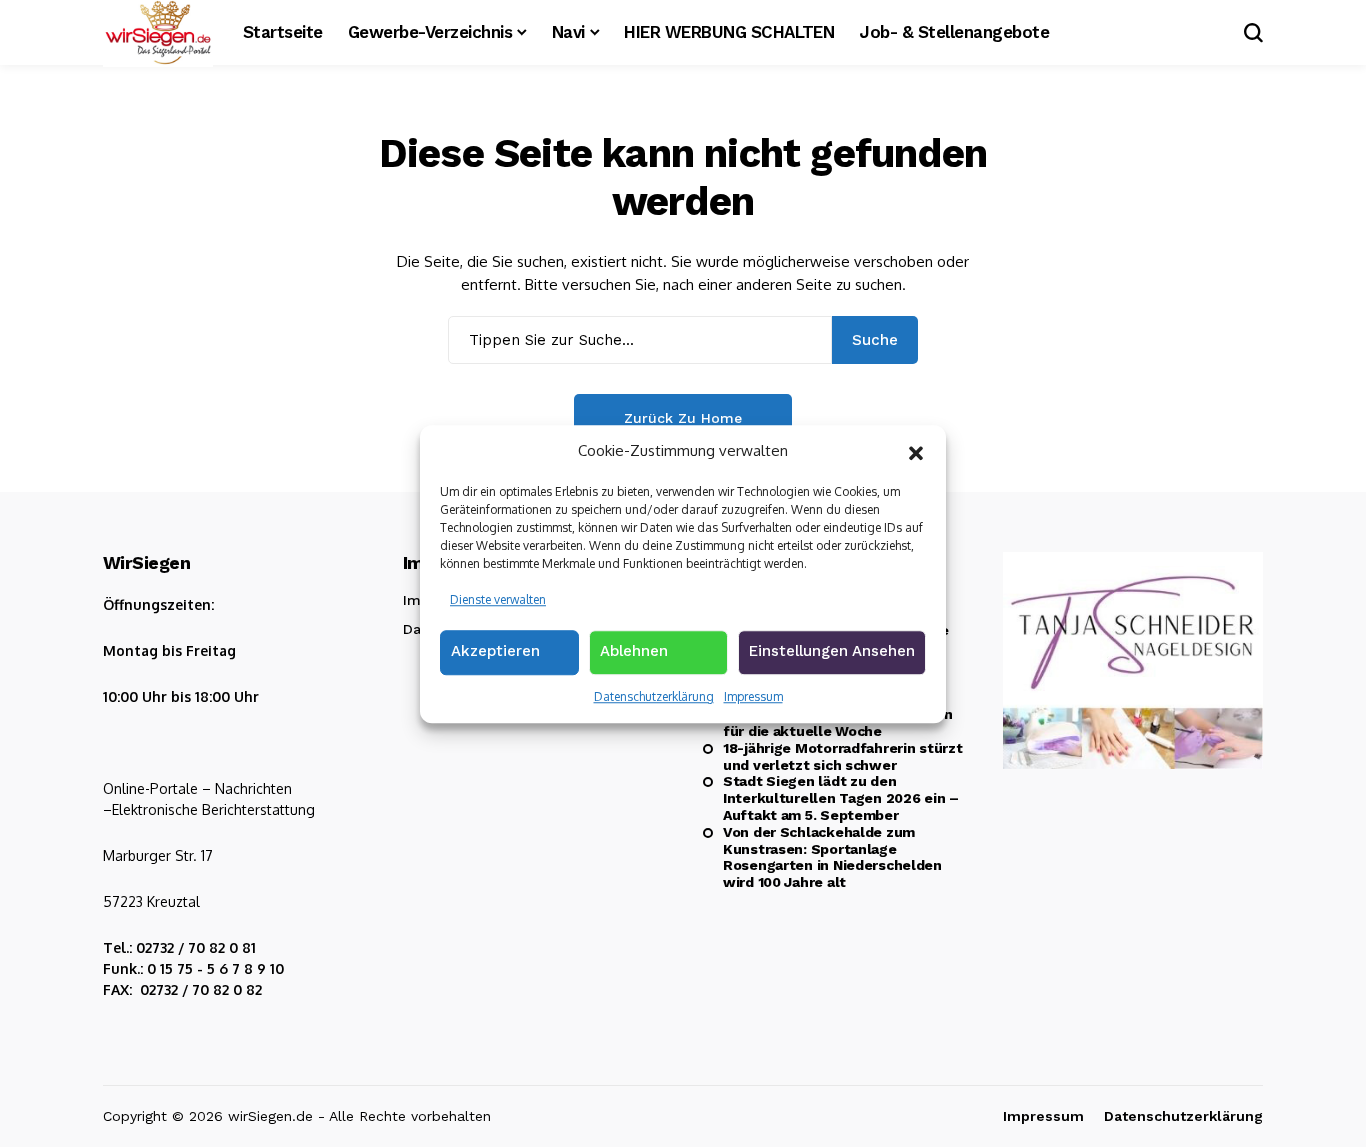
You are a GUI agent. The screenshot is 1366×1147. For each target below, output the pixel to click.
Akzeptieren (495, 651)
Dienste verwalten (498, 598)
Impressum (753, 696)
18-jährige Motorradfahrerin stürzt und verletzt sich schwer (842, 756)
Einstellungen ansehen (832, 651)
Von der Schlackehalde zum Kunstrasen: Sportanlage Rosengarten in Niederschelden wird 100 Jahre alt (832, 857)
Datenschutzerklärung (654, 696)
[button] (916, 451)
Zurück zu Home (683, 418)
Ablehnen (634, 651)
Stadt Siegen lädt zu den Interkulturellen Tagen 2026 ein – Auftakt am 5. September (841, 798)
